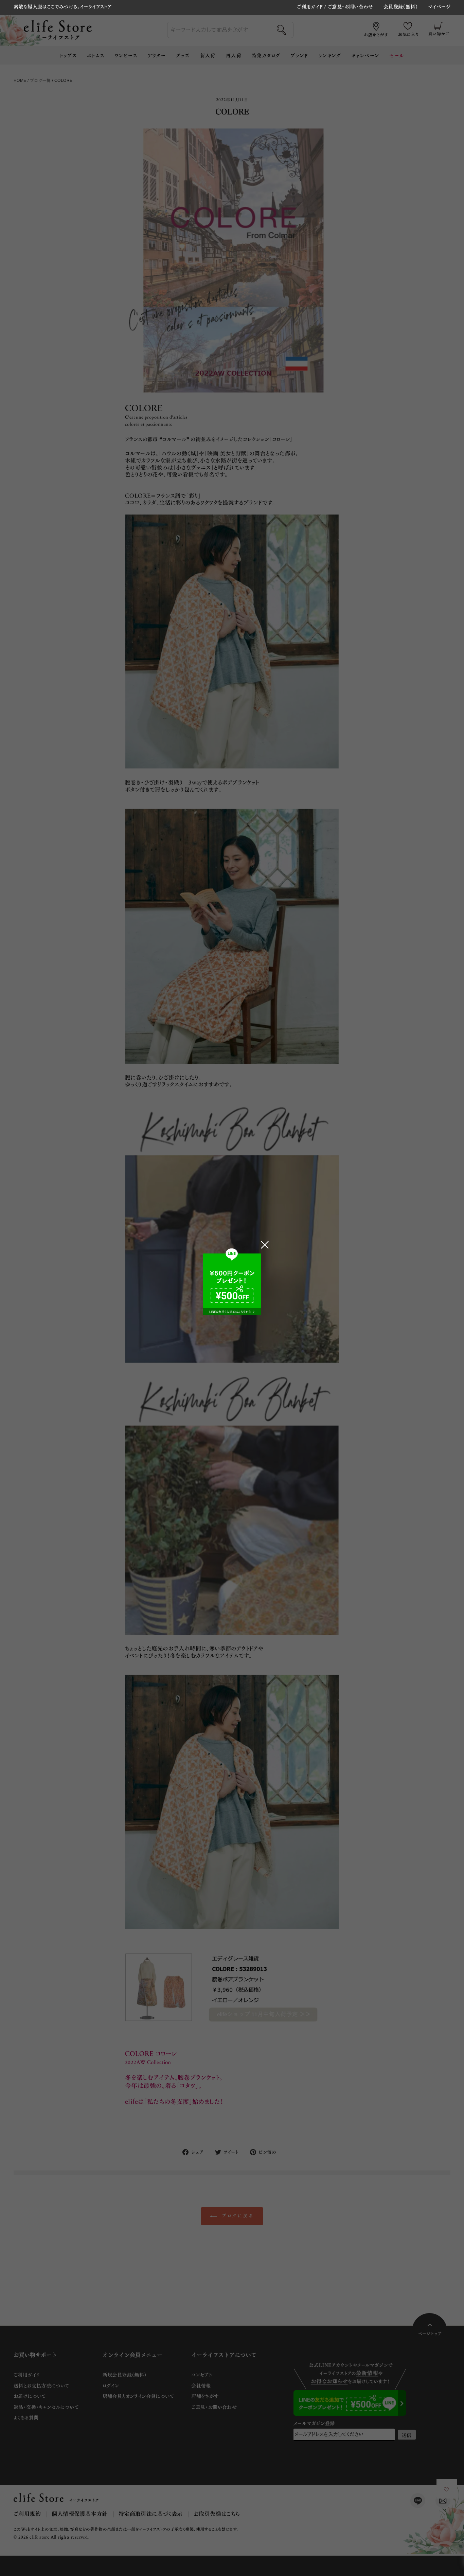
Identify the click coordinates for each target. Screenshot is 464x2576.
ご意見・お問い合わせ (351, 6)
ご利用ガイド (310, 6)
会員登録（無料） (401, 7)
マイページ (439, 7)
